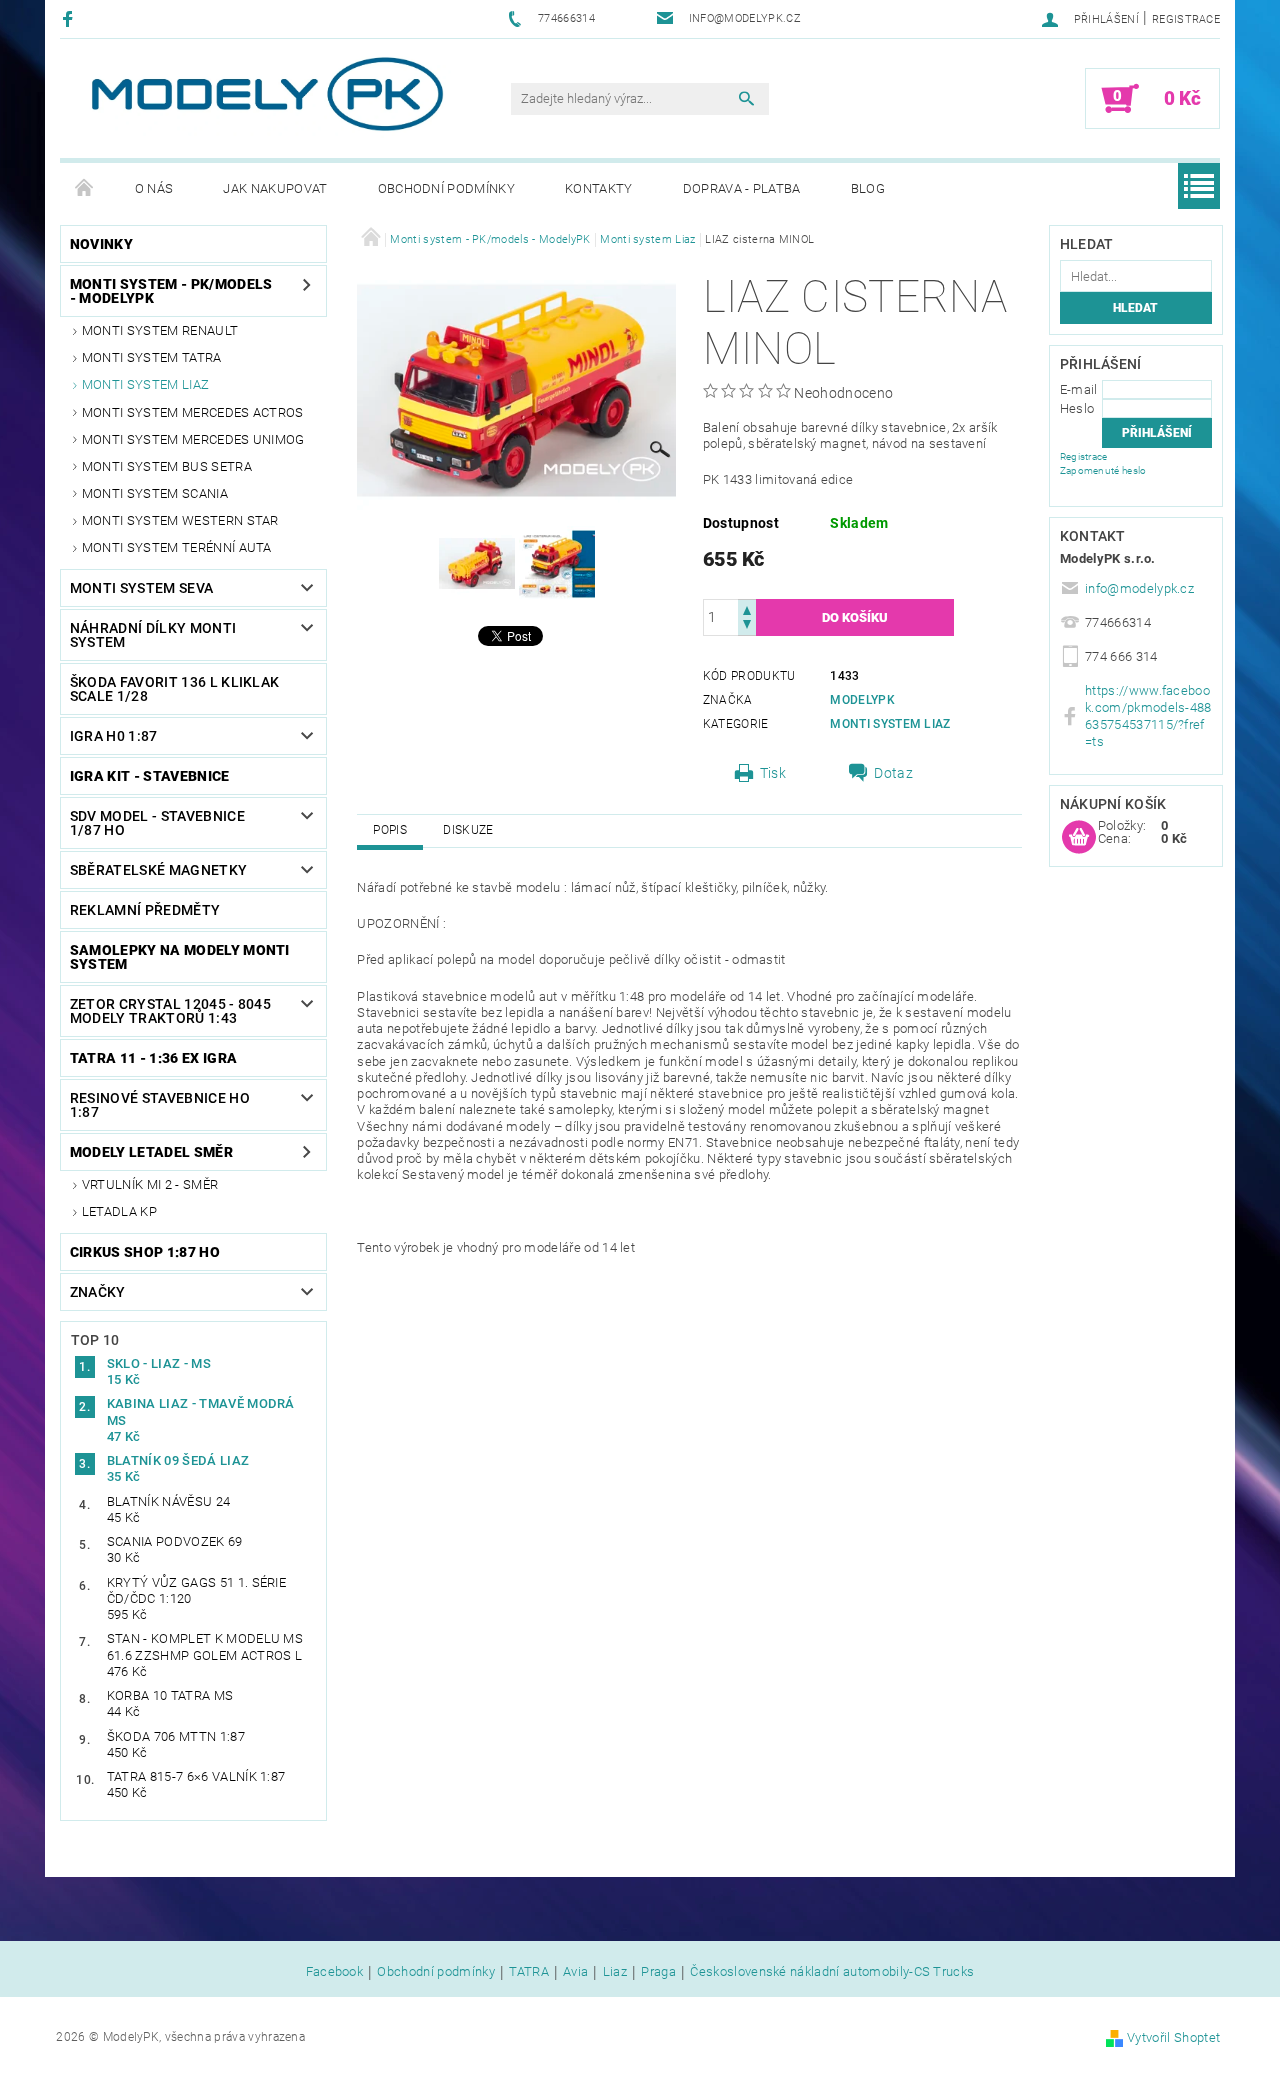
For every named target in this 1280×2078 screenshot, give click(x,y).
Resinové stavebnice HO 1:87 (160, 1105)
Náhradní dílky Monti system (153, 635)
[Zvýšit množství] (747, 608)
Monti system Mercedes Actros (193, 412)
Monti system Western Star (180, 520)
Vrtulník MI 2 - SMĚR (150, 1184)
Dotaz (893, 773)
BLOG (868, 188)
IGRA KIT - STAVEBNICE (150, 776)
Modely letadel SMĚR (151, 1152)
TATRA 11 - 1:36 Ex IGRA (153, 1058)
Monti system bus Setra (167, 466)
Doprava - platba (742, 188)
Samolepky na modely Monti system (180, 957)
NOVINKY (101, 244)
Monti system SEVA (141, 588)
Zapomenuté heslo (1103, 470)
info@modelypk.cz (1139, 588)
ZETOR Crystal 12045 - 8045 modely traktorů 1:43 (170, 1011)
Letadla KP (119, 1211)
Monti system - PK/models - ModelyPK (171, 291)
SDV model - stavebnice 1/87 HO (157, 823)
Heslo (1077, 408)
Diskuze (468, 830)
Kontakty (599, 188)
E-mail (1079, 389)
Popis (390, 830)
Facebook (335, 1972)
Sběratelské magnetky (158, 870)
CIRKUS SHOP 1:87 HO (145, 1252)
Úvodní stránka (85, 189)
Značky (98, 1292)
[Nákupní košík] (1079, 838)
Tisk (773, 773)
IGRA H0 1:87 (114, 736)
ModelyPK (862, 700)
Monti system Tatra (152, 357)
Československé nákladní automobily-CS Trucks (832, 1972)
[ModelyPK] (266, 94)
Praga (658, 1972)
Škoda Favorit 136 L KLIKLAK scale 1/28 (175, 689)
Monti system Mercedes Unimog (193, 439)
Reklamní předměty (145, 910)
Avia (575, 1972)
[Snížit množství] (747, 626)
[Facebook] (70, 18)
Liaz (615, 1972)
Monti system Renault (160, 330)
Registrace (1186, 19)
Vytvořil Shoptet (1173, 2037)
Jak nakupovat (275, 188)
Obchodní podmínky (446, 188)
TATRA (529, 1972)
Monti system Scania (155, 493)
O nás (154, 188)
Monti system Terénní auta (177, 547)
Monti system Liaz (145, 384)
